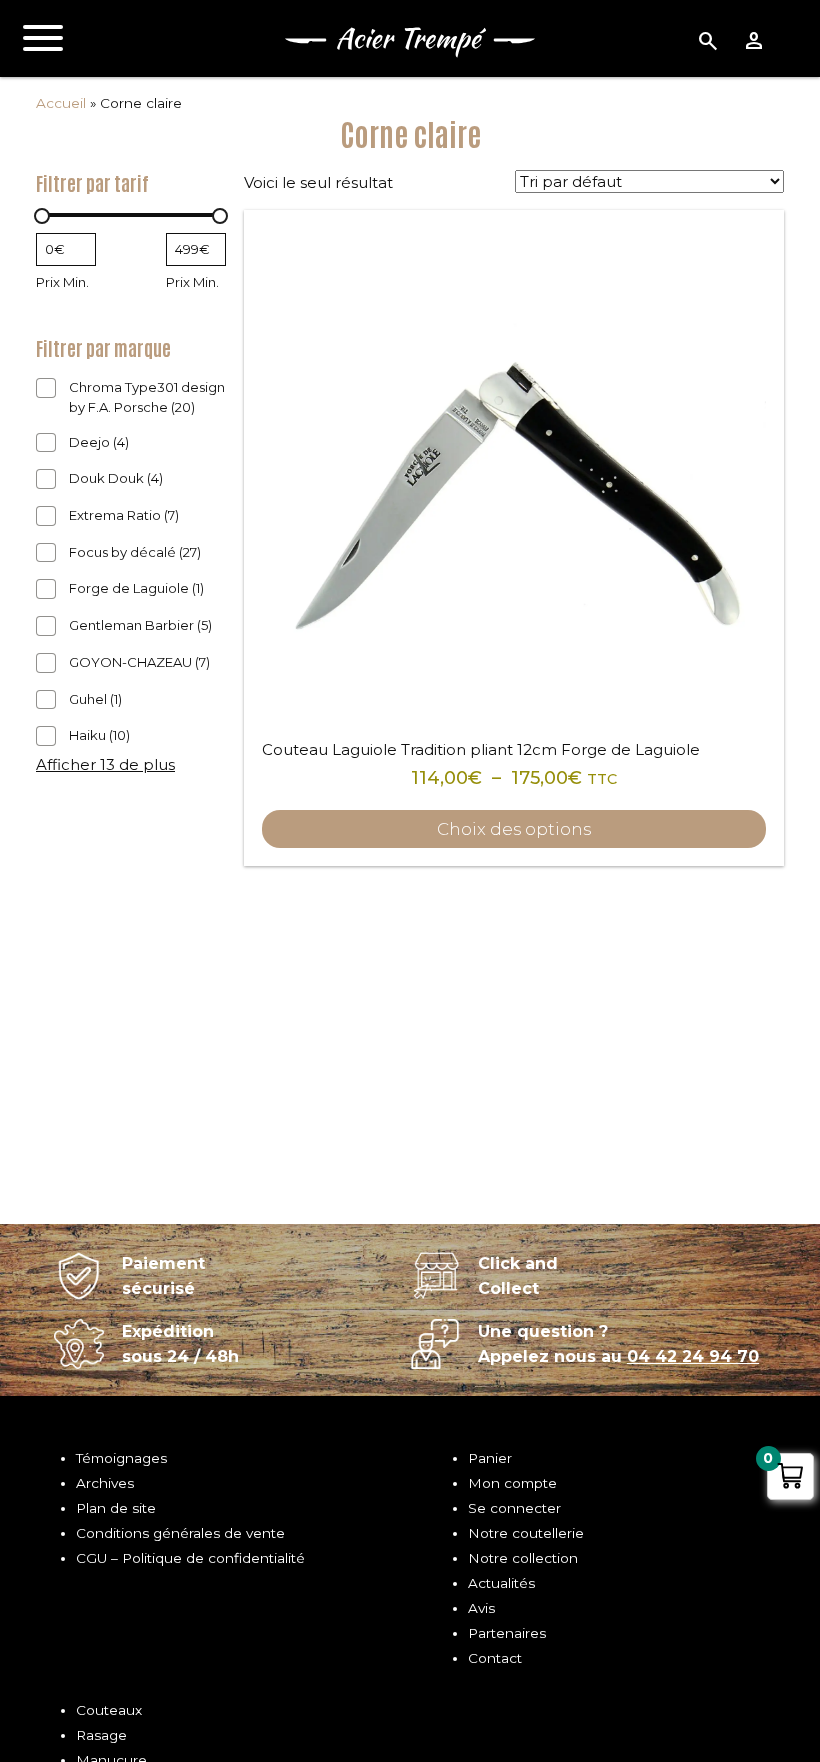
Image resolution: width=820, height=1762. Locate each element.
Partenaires (507, 1633)
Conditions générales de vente (180, 1533)
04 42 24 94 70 (693, 1356)
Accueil (61, 103)
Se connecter (514, 1508)
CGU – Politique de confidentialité (190, 1558)
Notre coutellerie (526, 1533)
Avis (481, 1608)
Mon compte (512, 1483)
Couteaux (109, 1710)
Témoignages (121, 1458)
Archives (105, 1483)
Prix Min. (62, 282)
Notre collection (523, 1558)
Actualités (501, 1583)
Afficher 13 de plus (105, 764)
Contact (495, 1658)
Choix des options (514, 829)
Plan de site (116, 1508)
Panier (490, 1458)
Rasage (101, 1735)
